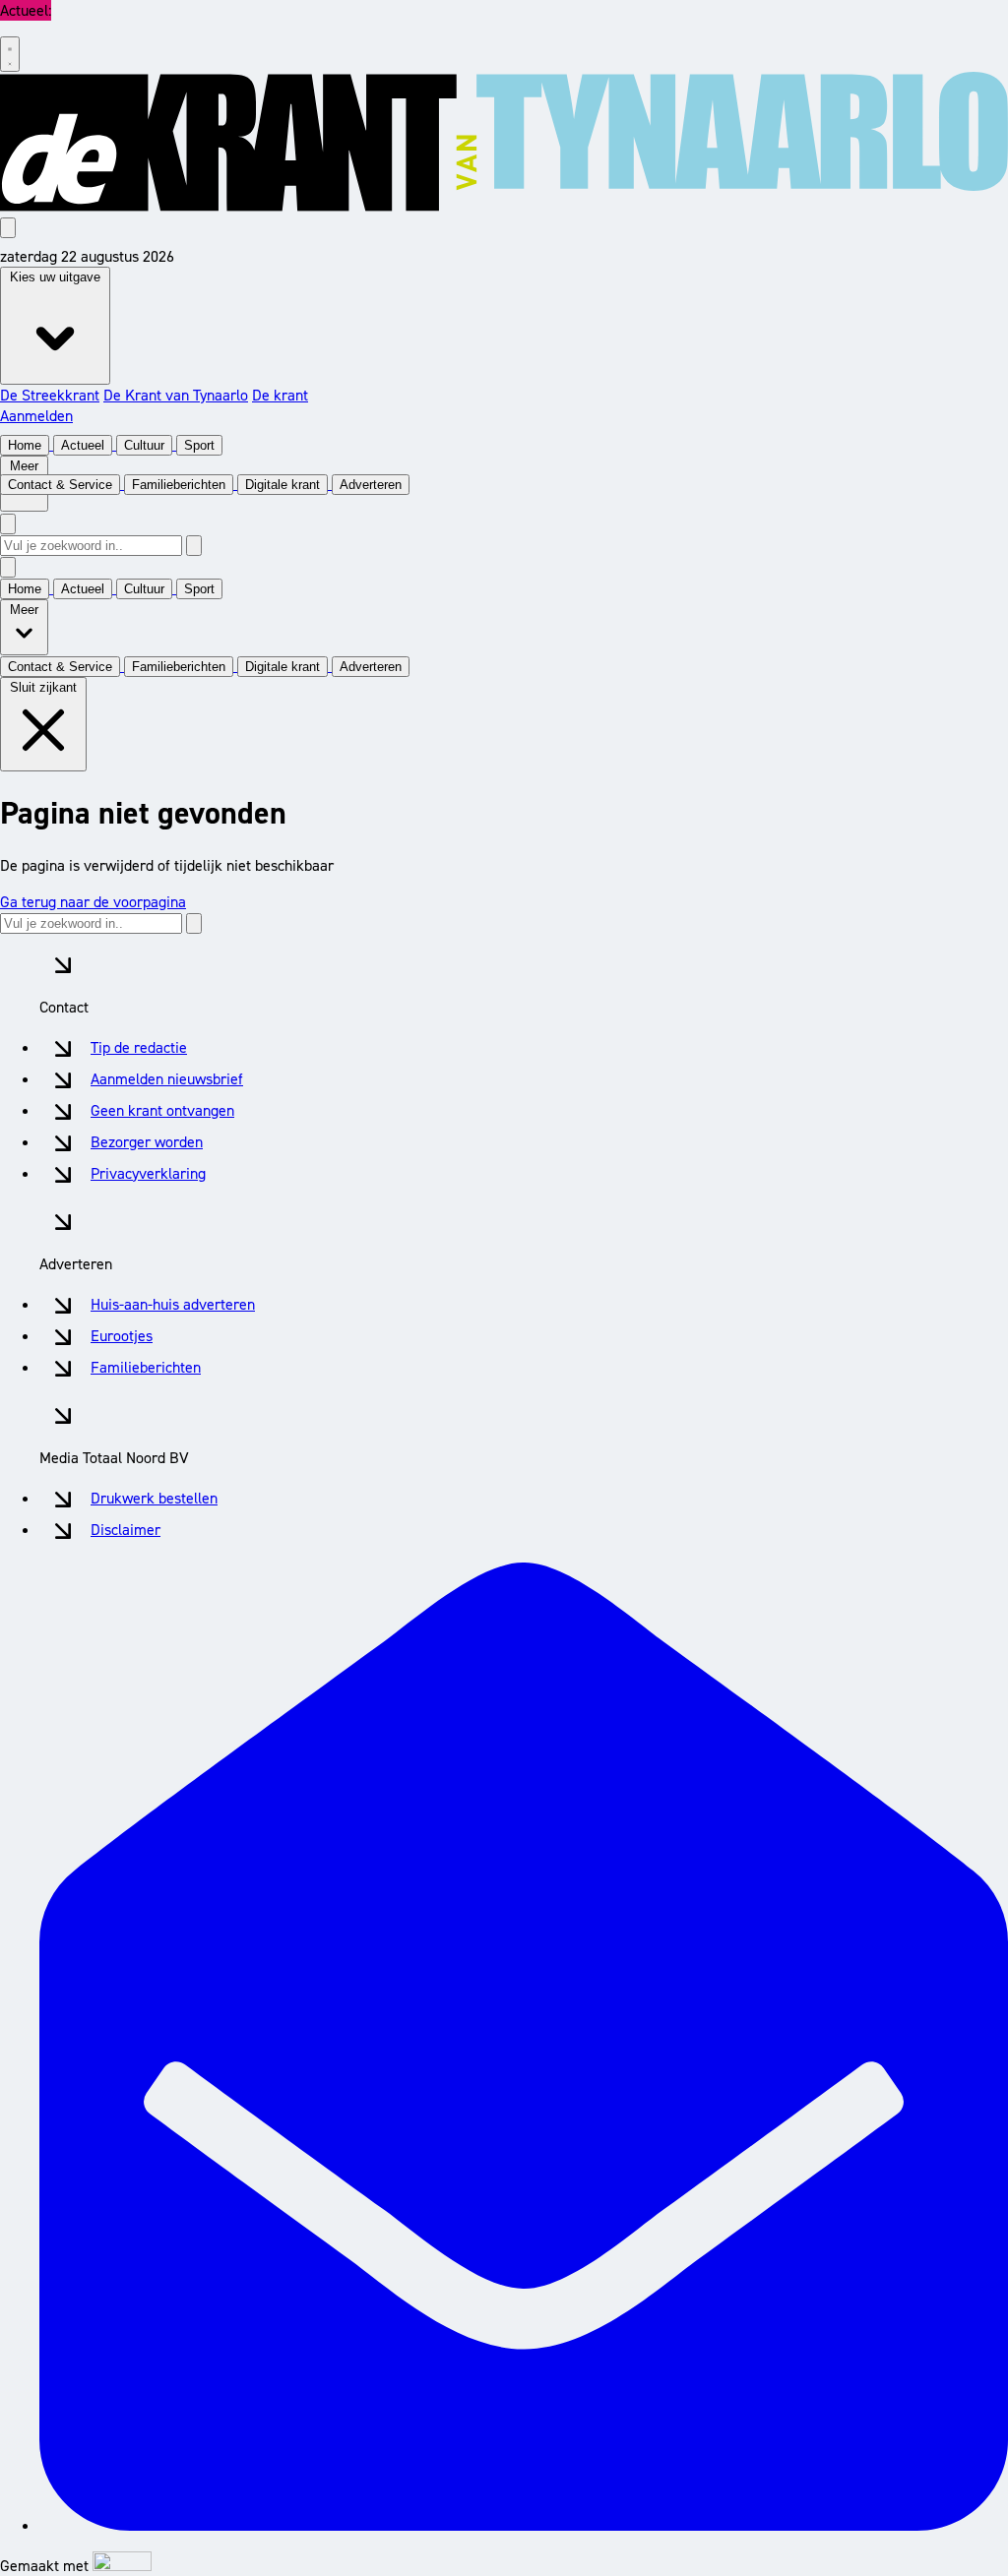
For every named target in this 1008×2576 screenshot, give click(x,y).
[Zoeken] (194, 546)
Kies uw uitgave (55, 277)
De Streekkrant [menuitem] (50, 395)
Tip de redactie (139, 1047)
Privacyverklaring (148, 1173)
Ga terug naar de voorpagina (93, 902)
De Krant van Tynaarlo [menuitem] (176, 395)
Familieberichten (146, 1367)
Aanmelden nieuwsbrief (167, 1079)
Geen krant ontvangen (162, 1110)
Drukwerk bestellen (154, 1498)
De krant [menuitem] (280, 395)
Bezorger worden (147, 1142)
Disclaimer (126, 1530)
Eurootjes (122, 1336)
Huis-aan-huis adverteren (173, 1304)
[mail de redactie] (524, 2525)
